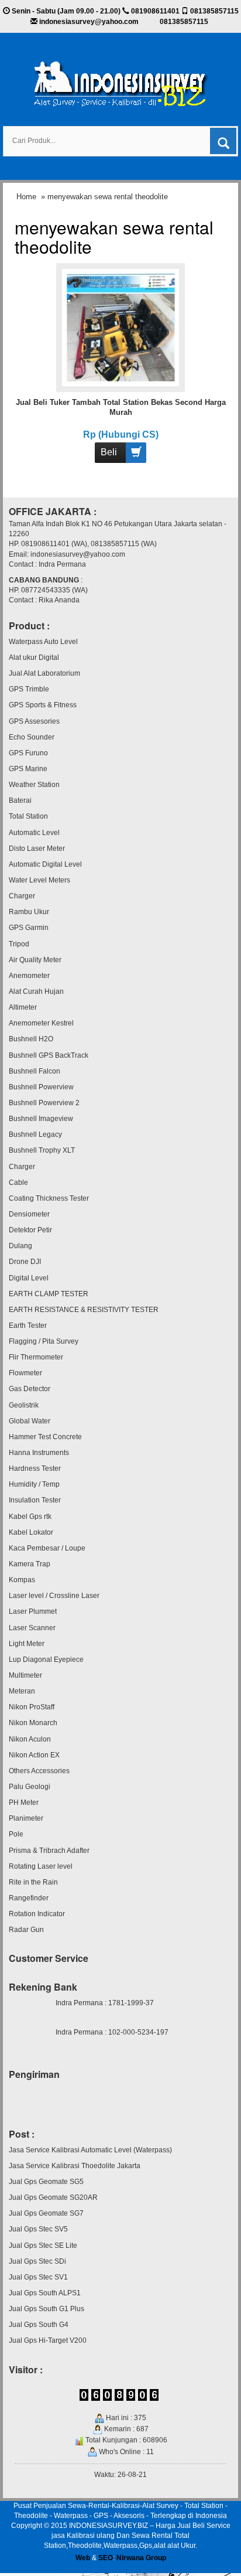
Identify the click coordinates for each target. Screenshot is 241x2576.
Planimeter (26, 1818)
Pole (16, 1834)
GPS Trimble (29, 689)
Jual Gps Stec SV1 (38, 2277)
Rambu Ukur (29, 912)
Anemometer (29, 976)
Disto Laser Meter (37, 849)
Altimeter (23, 1007)
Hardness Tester (35, 1468)
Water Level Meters (39, 880)
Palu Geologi (30, 1787)
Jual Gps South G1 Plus (47, 2309)
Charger (22, 896)
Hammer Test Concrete (45, 1437)
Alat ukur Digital (34, 657)
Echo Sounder (32, 737)
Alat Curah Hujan (36, 991)
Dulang (20, 1246)
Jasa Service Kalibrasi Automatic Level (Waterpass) (90, 2150)
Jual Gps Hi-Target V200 (48, 2340)
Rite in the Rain (33, 1882)
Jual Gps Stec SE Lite (43, 2246)
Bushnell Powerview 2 (44, 1103)
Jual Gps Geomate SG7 (46, 2213)
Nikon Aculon (30, 1739)
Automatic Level (34, 833)
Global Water (30, 1421)
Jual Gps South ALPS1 (45, 2293)
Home (26, 197)
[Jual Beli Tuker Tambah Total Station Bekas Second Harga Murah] (121, 327)
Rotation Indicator (37, 1914)
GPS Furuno (28, 753)
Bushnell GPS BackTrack (49, 1055)
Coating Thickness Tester (49, 1198)
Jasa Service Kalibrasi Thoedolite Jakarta (75, 2166)
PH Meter (24, 1802)
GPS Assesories (34, 721)
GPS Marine (28, 769)
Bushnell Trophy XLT (42, 1150)
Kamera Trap (30, 1564)
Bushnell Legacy (35, 1134)
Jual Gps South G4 (39, 2325)
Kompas (22, 1580)
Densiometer (29, 1214)
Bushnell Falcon (35, 1071)
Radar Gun (26, 1930)
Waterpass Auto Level (43, 642)
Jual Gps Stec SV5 (38, 2229)
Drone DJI (25, 1262)
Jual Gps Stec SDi (37, 2261)
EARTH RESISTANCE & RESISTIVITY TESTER (84, 1310)
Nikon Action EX (34, 1755)
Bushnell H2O (31, 1039)
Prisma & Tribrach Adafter (49, 1851)
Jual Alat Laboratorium (44, 673)
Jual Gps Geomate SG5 (46, 2182)
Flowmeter (25, 1373)
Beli (109, 452)
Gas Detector (30, 1389)
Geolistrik (24, 1405)
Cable (18, 1183)
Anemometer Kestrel (41, 1023)
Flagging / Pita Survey (44, 1341)
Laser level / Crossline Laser (54, 1596)
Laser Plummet (33, 1611)
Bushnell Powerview (41, 1087)
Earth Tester (28, 1326)
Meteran (22, 1691)
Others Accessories (39, 1771)
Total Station (28, 816)
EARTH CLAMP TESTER (49, 1294)
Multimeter (25, 1675)
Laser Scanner (32, 1628)
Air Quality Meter (35, 960)
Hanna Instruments (39, 1453)
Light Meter (27, 1644)
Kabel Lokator (31, 1532)
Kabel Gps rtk (30, 1517)
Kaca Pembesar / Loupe (47, 1548)
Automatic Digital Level (45, 864)
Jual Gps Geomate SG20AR (53, 2197)
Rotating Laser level (41, 1866)
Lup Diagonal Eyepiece (46, 1660)
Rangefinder (29, 1898)
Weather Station (34, 785)
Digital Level (29, 1278)
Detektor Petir (30, 1230)
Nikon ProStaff (32, 1707)
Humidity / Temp (34, 1484)
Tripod (19, 944)
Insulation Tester (35, 1500)
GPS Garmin (29, 928)
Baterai (20, 800)
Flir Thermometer (36, 1357)
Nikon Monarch (33, 1723)
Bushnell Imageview (41, 1119)
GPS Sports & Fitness (43, 705)
